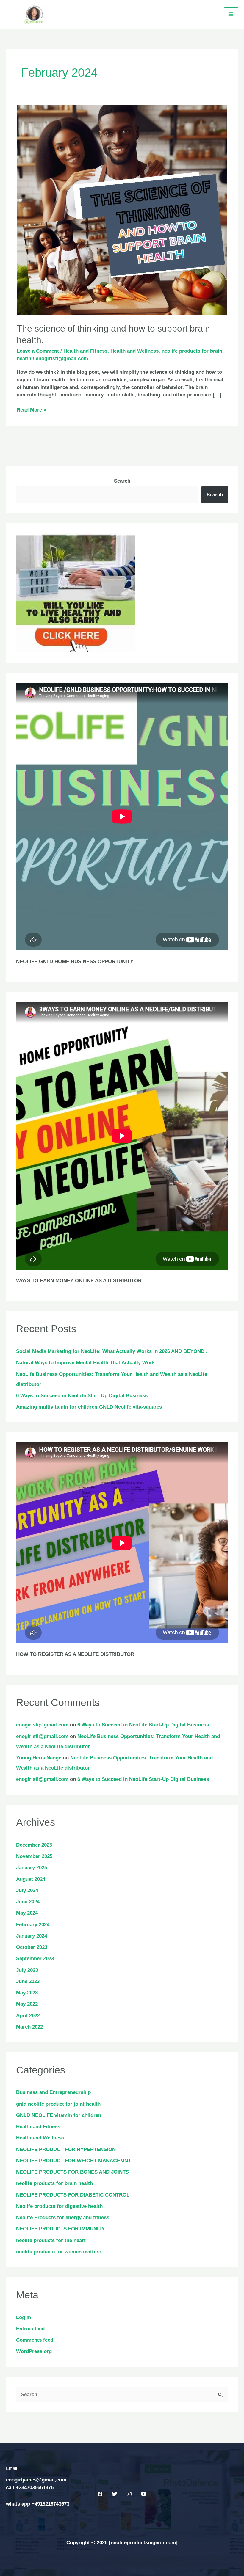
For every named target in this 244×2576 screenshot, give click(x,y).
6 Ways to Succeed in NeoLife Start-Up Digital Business (82, 1396)
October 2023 (32, 1947)
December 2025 (34, 1845)
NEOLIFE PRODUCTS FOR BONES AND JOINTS (72, 2172)
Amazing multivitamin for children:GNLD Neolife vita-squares (89, 1407)
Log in (24, 2317)
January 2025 (32, 1868)
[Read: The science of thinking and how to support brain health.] (122, 209)
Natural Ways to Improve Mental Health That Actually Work (85, 1363)
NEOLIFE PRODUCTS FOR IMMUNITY (60, 2229)
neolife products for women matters (59, 2252)
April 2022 (28, 2016)
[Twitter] (115, 2494)
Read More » (31, 409)
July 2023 (27, 1970)
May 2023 (27, 1993)
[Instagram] (129, 2494)
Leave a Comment (38, 351)
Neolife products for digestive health (59, 2206)
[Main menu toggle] (231, 15)
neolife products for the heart (51, 2240)
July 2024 (27, 1890)
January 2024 (32, 1936)
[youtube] (144, 2494)
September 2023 (35, 1959)
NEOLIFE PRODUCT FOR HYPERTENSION (66, 2149)
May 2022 (27, 2004)
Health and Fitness (85, 351)
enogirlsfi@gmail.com (42, 1725)
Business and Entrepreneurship (53, 2092)
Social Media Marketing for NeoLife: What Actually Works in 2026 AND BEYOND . (112, 1351)
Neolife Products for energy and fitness (63, 2218)
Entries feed (30, 2329)
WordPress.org (34, 2351)
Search (122, 481)
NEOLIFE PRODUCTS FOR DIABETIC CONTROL (73, 2195)
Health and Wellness (134, 351)
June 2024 (28, 1902)
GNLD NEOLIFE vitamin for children (59, 2115)
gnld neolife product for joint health (58, 2104)
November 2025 (34, 1856)
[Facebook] (100, 2494)
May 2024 (27, 1913)
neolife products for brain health (54, 2183)
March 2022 (29, 2027)
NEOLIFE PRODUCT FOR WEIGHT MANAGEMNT (73, 2161)
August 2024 (31, 1879)
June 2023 (28, 1981)
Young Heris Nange (39, 1758)
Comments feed (35, 2340)
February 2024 (33, 1925)
